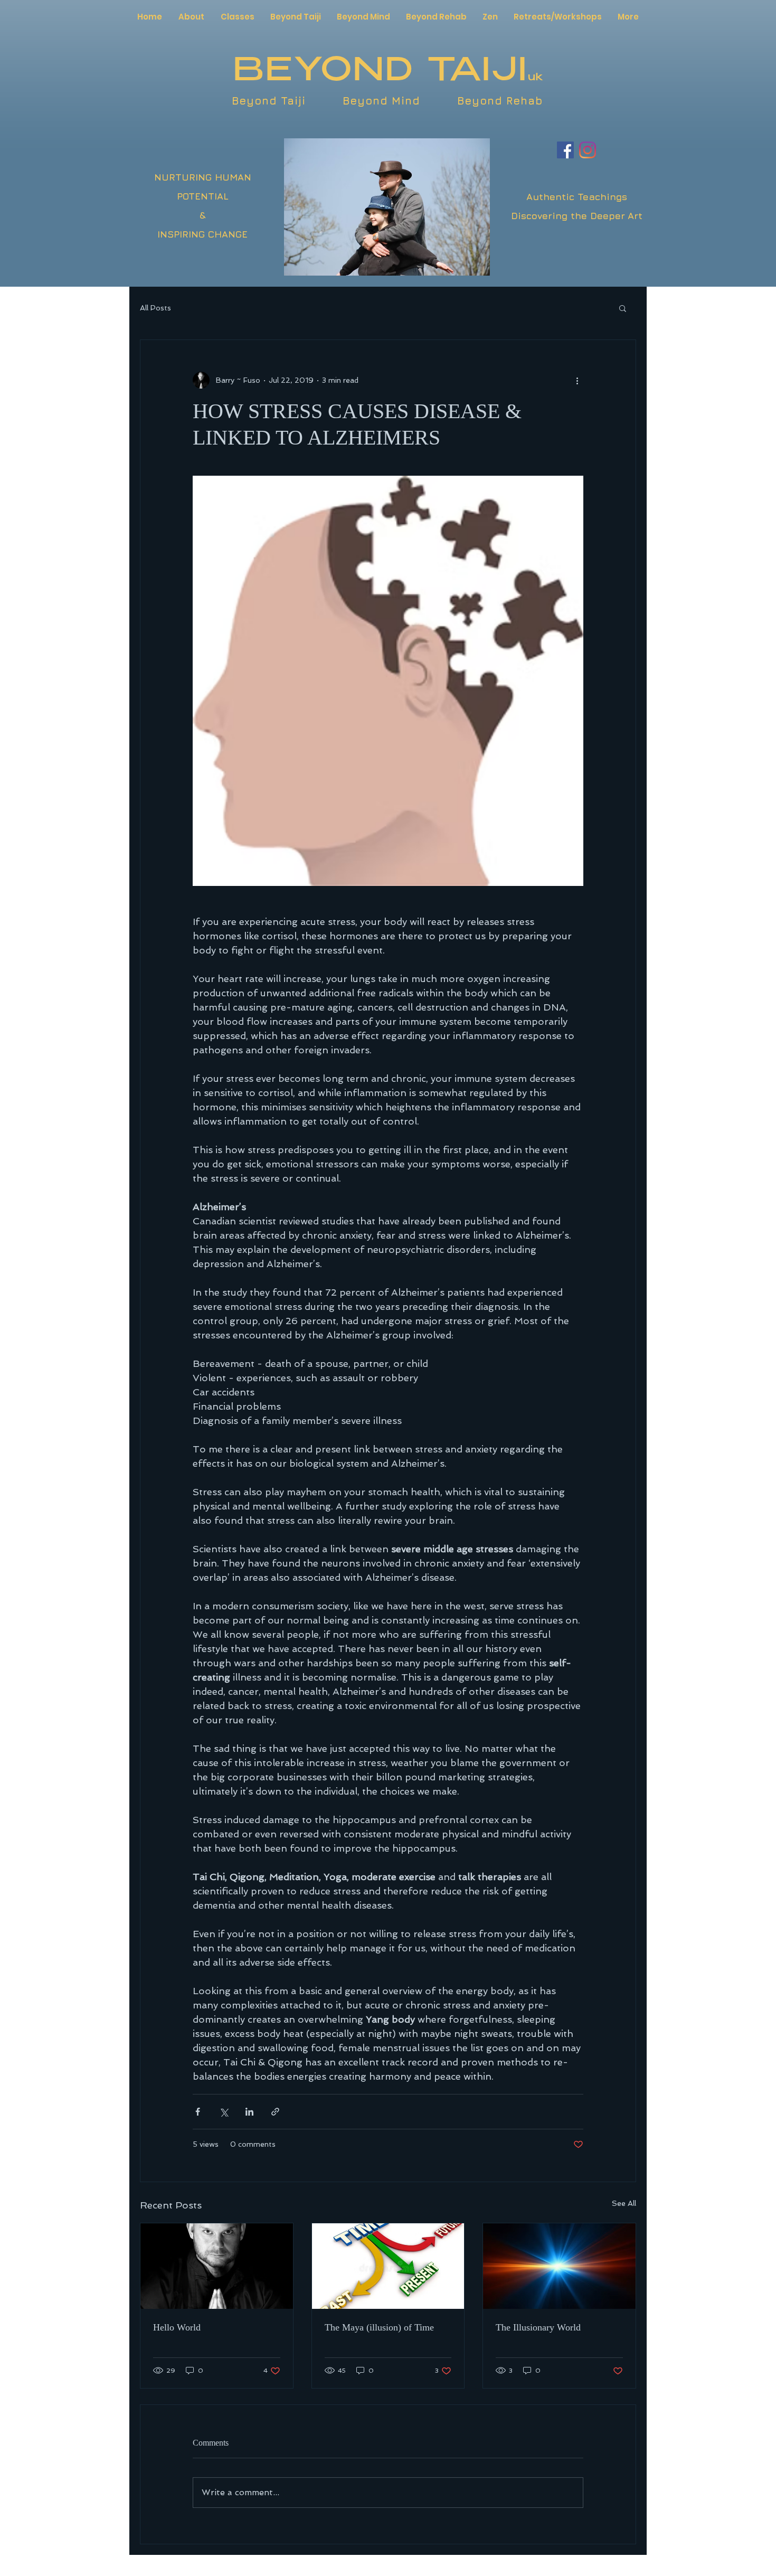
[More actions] (577, 380)
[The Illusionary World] (559, 2266)
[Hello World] (217, 2266)
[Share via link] (275, 2112)
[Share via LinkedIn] (249, 2112)
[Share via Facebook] (198, 2112)
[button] (623, 308)
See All (624, 2203)
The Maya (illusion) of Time (379, 2327)
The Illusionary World (538, 2327)
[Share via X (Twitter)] (224, 2112)
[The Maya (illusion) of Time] (388, 2266)
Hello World (177, 2327)
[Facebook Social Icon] (565, 150)
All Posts (155, 308)
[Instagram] (588, 150)
